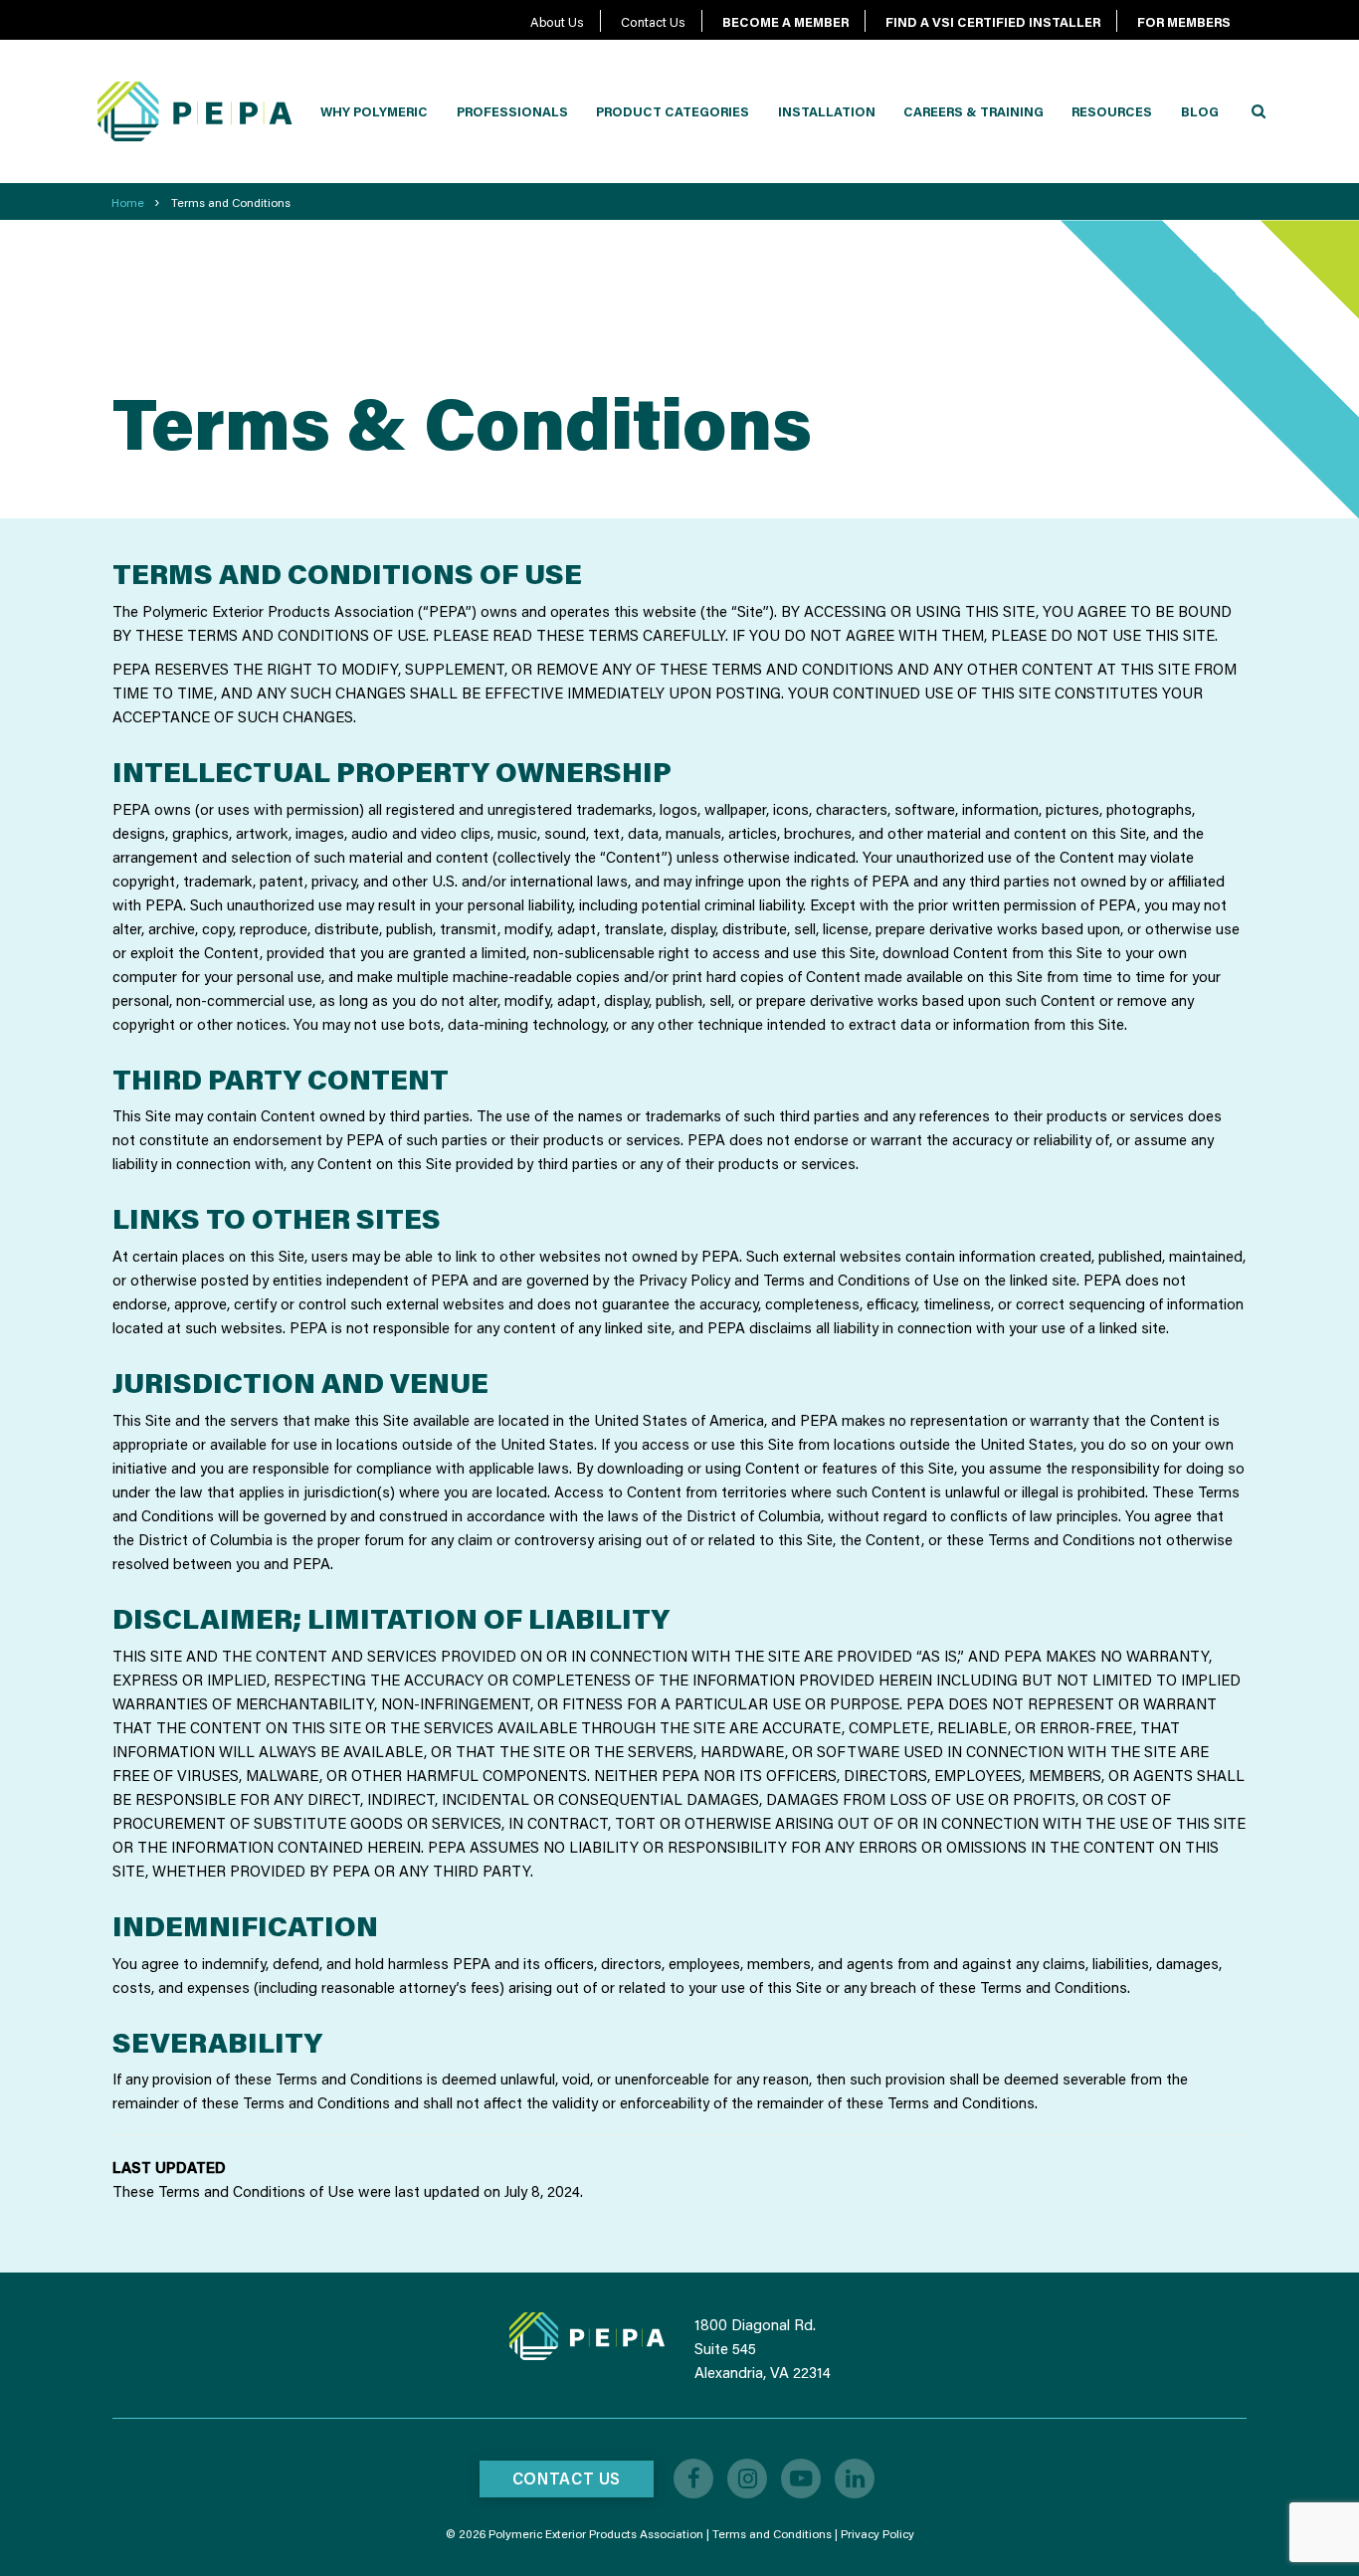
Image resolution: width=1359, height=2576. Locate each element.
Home (128, 202)
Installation (827, 111)
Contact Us (653, 22)
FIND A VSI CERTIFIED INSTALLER (993, 22)
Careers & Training (973, 111)
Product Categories (673, 111)
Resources (1112, 111)
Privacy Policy (877, 2534)
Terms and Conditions (772, 2534)
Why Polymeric (374, 111)
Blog (1200, 111)
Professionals (512, 111)
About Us (557, 22)
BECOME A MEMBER (785, 22)
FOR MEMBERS (1184, 22)
